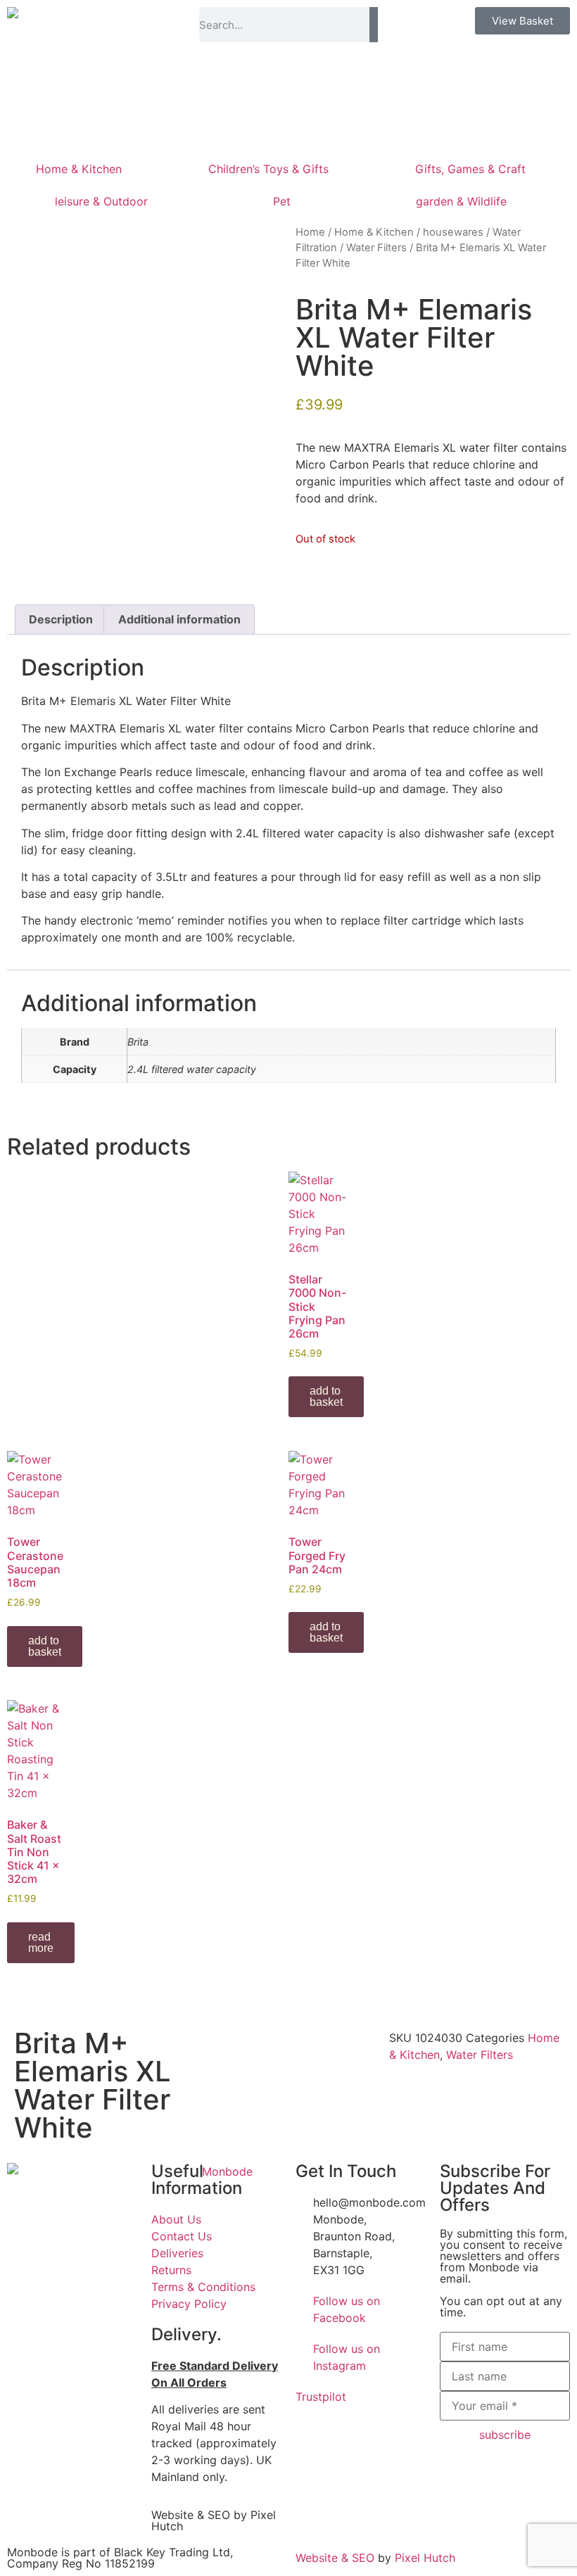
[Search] (373, 25)
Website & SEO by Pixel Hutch (214, 2520)
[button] (206, 2038)
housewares (453, 232)
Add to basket (326, 1396)
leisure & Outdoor (101, 201)
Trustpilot (321, 2397)
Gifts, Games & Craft (470, 169)
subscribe (505, 2435)
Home (310, 232)
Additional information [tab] (179, 619)
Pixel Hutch (425, 2558)
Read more (41, 1942)
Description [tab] (61, 619)
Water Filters (376, 248)
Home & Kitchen (79, 169)
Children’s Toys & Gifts (268, 169)
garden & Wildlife (461, 201)
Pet (282, 201)
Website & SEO (335, 2558)
